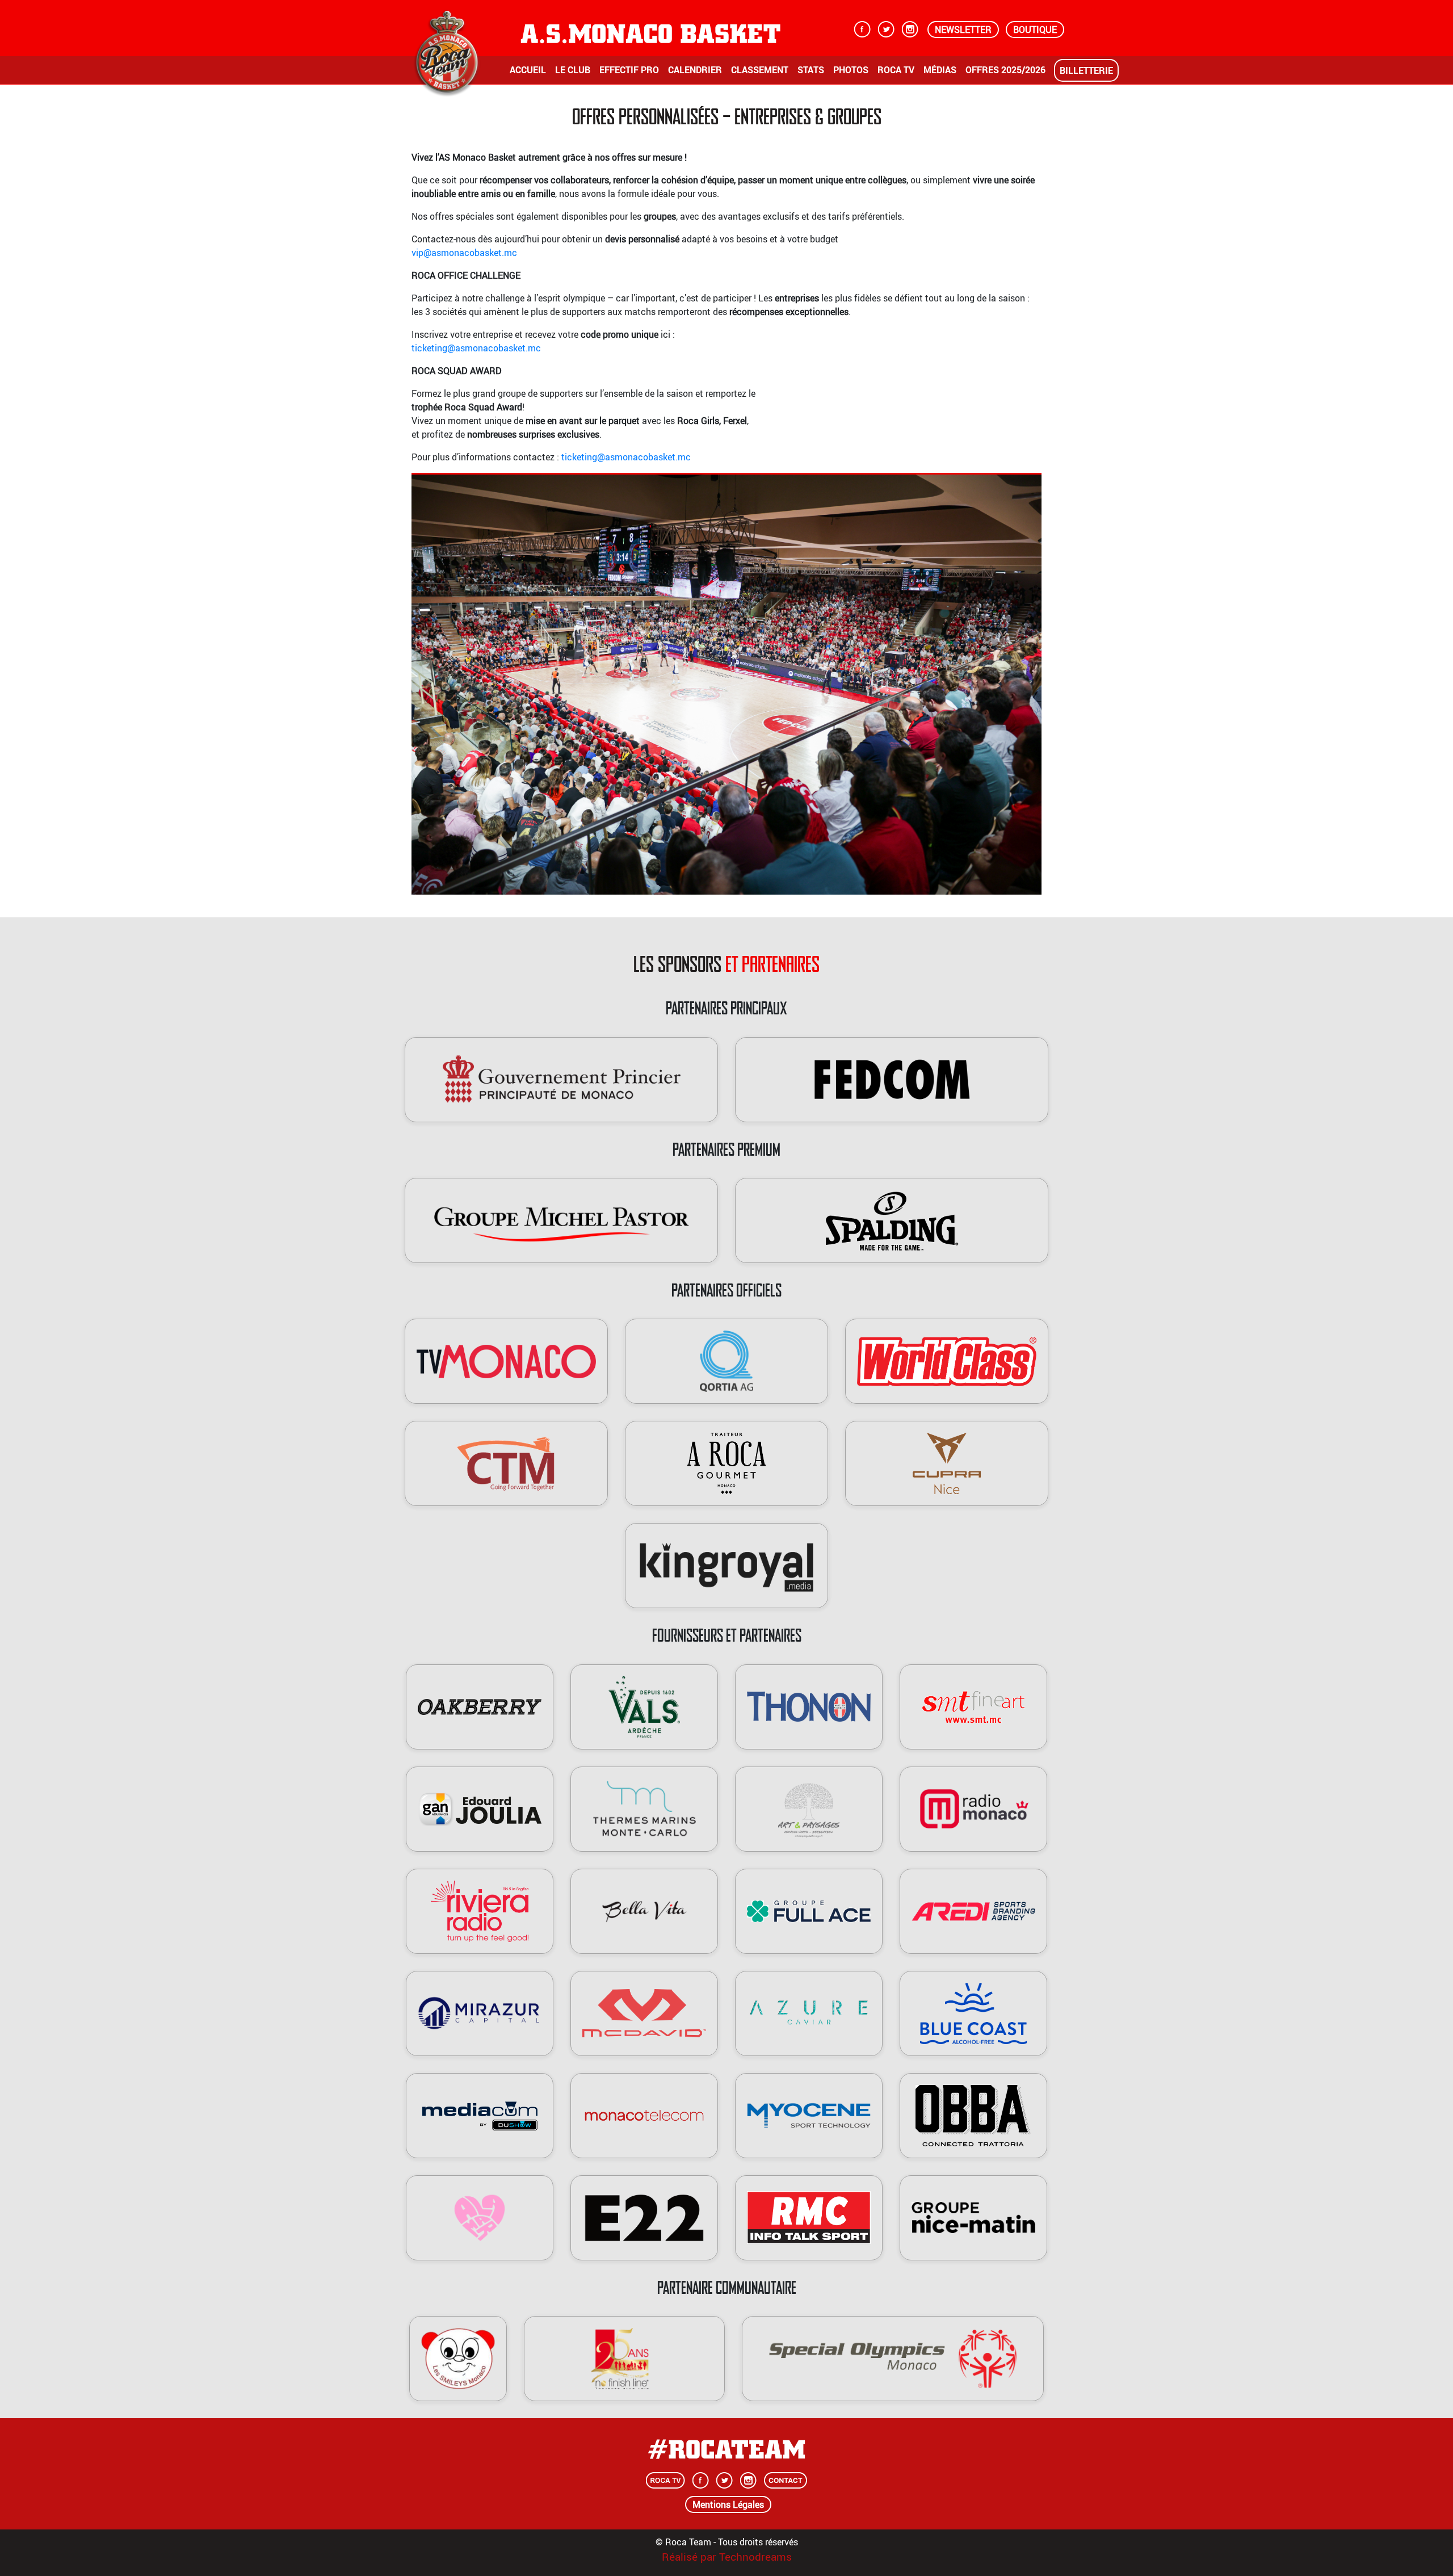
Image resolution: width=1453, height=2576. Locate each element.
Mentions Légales (728, 2504)
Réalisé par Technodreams (727, 2557)
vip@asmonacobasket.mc (464, 253)
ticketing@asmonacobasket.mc (476, 348)
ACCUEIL (528, 70)
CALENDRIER (695, 70)
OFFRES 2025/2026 (1005, 70)
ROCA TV (896, 70)
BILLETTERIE (1086, 70)
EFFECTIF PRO (629, 70)
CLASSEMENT (760, 70)
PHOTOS (851, 70)
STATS (811, 70)
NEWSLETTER (963, 30)
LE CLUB (573, 70)
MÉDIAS (940, 70)
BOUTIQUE (1035, 30)
